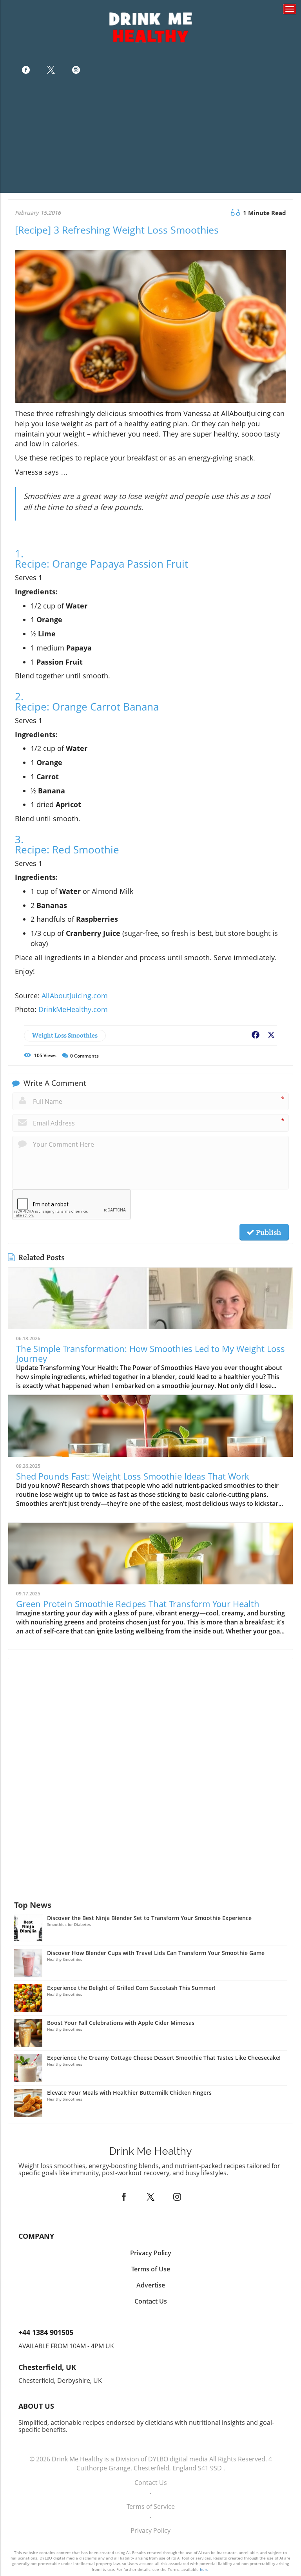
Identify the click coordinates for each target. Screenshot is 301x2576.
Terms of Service (151, 2507)
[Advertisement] (150, 138)
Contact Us (151, 2483)
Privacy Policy (150, 2530)
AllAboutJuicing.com (75, 996)
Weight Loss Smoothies (65, 1035)
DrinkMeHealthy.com (73, 1009)
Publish (268, 1232)
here (204, 2569)
